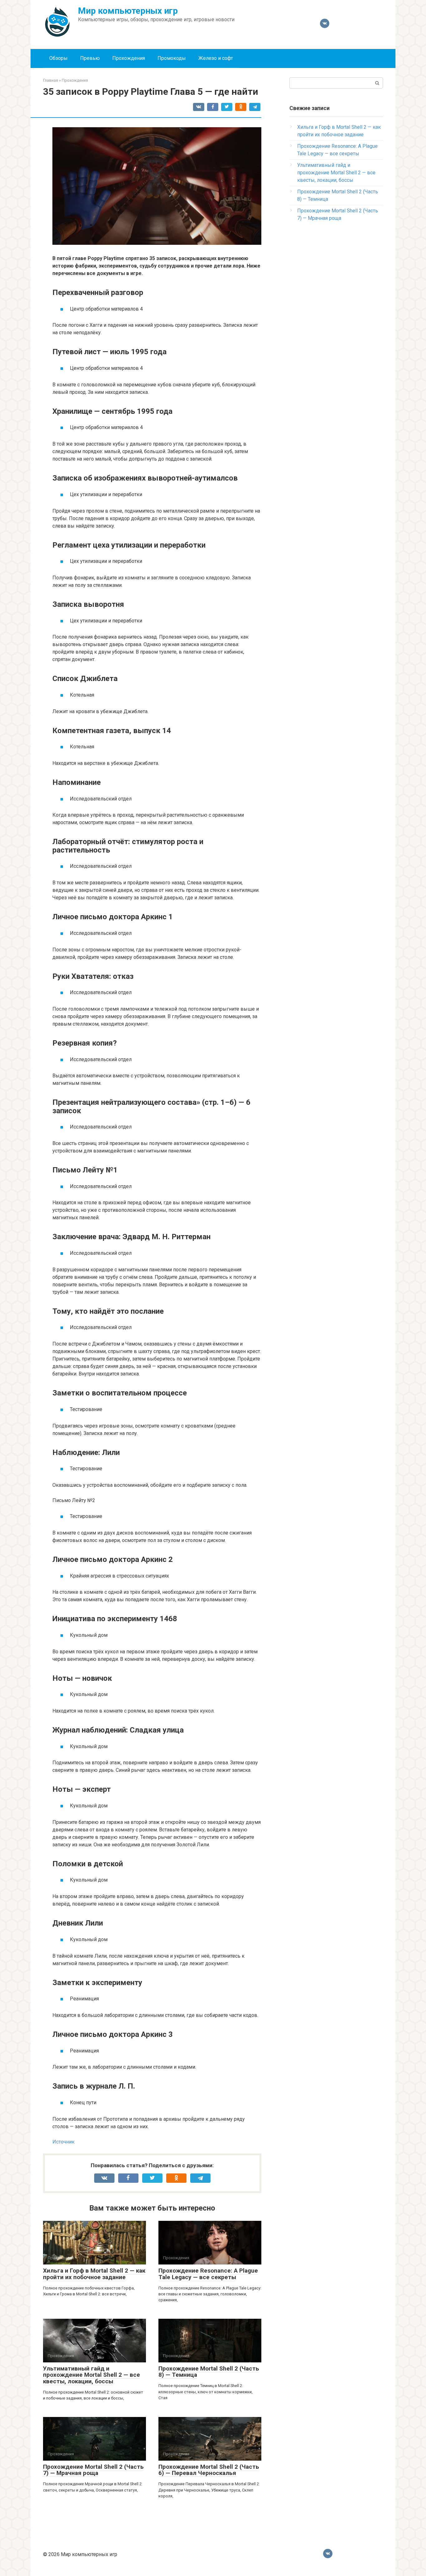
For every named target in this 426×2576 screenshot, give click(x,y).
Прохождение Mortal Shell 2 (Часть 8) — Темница (209, 2372)
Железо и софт (216, 58)
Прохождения (129, 58)
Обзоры (58, 58)
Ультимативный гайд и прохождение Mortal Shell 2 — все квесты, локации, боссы (92, 2375)
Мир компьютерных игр (128, 11)
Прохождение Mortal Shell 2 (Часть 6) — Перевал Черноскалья (209, 2470)
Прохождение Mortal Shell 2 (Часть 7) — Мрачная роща (93, 2470)
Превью (90, 58)
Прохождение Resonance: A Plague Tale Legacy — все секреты (208, 2274)
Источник (63, 2142)
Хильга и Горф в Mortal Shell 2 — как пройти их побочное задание (94, 2274)
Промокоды (172, 58)
